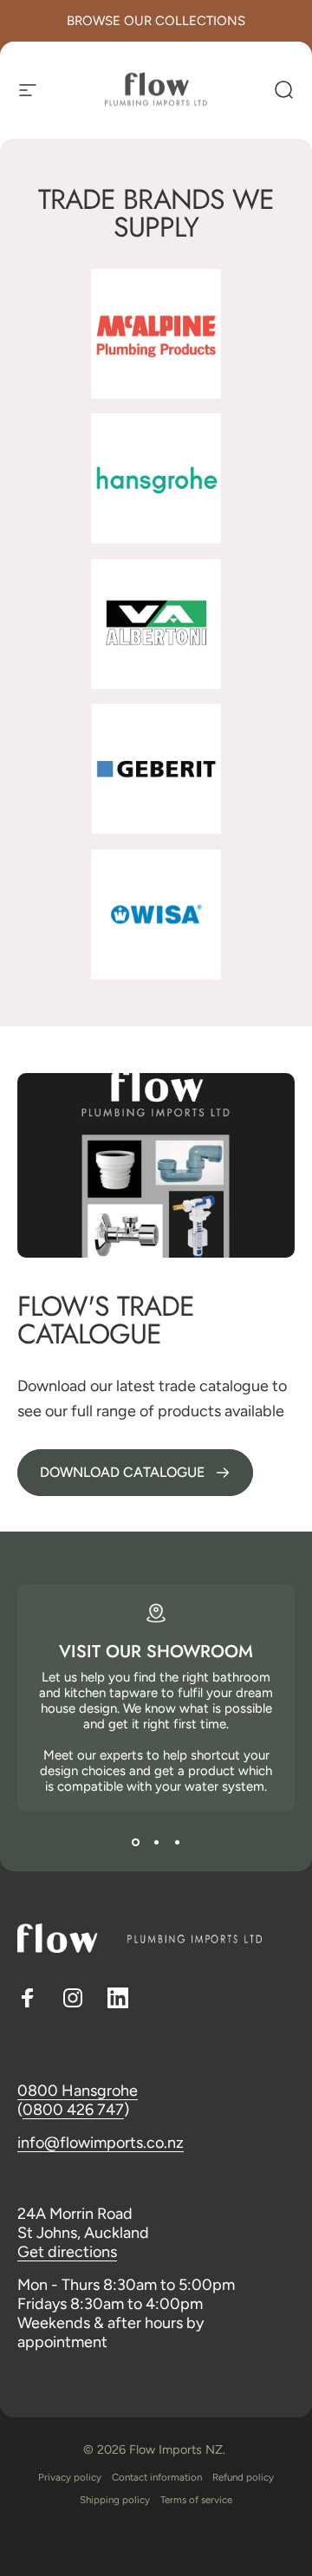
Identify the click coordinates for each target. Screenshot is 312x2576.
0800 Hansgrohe (78, 2091)
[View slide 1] (135, 1843)
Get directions (67, 2252)
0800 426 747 (73, 2110)
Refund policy (243, 2477)
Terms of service (196, 2500)
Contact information (157, 2477)
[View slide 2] (156, 1843)
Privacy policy (70, 2477)
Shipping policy (115, 2500)
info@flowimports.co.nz (101, 2143)
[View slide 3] (177, 1843)
